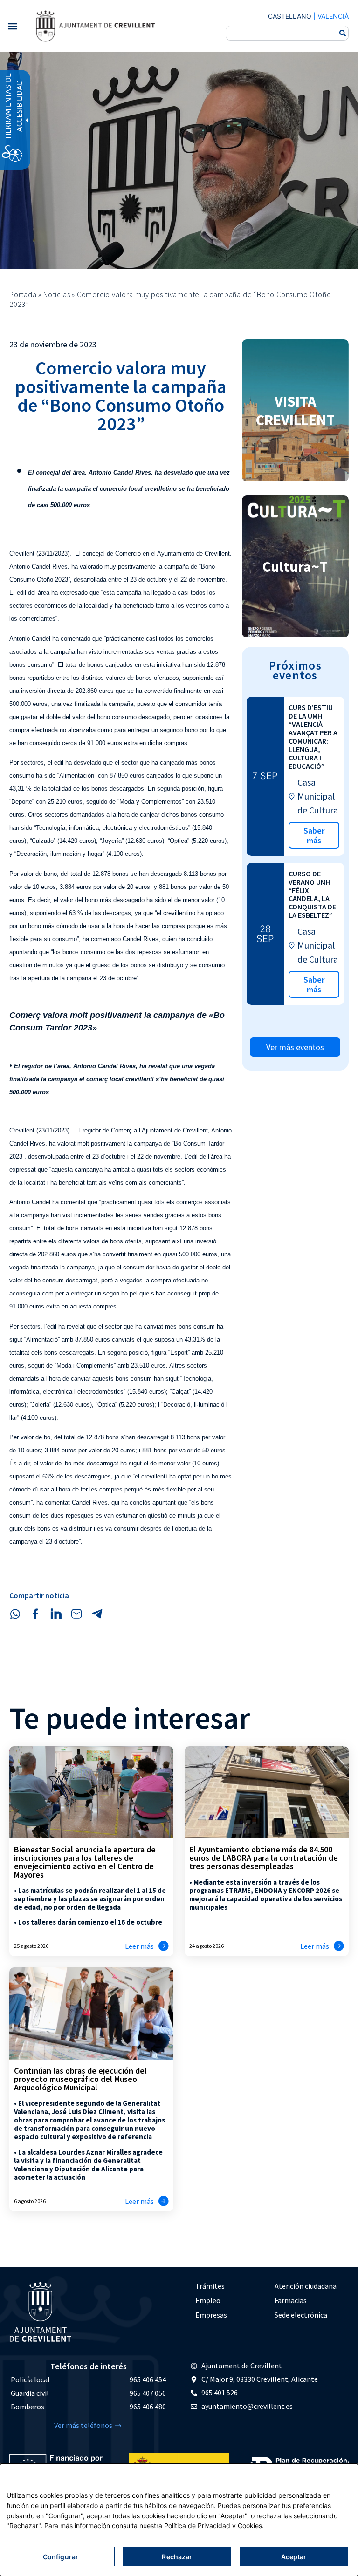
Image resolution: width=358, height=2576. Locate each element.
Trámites (210, 2286)
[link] (95, 26)
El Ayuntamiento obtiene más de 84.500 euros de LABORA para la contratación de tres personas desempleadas (264, 1858)
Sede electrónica (301, 2315)
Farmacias (291, 2300)
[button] (12, 26)
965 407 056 (148, 2393)
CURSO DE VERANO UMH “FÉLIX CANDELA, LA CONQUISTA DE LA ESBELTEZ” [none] (312, 895)
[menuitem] (230, 2286)
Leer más (139, 1946)
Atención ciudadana (306, 2286)
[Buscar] (343, 33)
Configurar (61, 2557)
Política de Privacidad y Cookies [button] (213, 2525)
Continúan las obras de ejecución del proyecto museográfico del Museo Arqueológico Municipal (80, 2079)
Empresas (211, 2315)
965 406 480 (148, 2407)
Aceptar (294, 2557)
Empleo (208, 2300)
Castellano (290, 16)
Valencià (333, 16)
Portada (23, 294)
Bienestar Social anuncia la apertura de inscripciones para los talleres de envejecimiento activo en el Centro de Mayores (85, 1862)
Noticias (57, 294)
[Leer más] (164, 1946)
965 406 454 (148, 2379)
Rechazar (177, 2557)
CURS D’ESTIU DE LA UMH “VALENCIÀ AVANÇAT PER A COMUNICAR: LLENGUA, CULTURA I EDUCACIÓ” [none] (313, 736)
